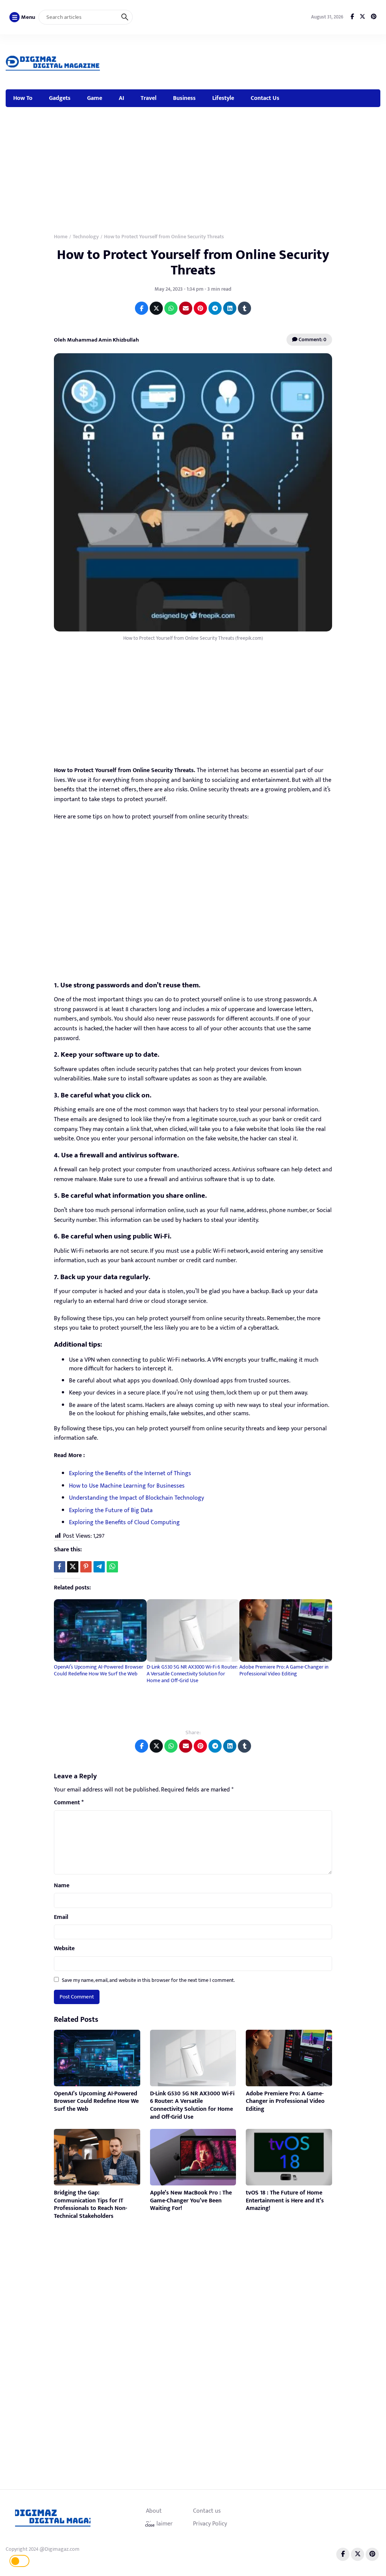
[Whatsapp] (112, 1567)
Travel (149, 98)
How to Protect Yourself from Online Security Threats (193, 263)
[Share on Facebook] (142, 308)
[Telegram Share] (99, 1567)
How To (23, 98)
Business (184, 98)
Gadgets (60, 98)
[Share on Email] (186, 308)
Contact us (207, 2511)
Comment (69, 1803)
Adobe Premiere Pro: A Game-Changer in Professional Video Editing (284, 1670)
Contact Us (265, 98)
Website (64, 1949)
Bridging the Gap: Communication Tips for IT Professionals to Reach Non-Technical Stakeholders (90, 2204)
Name (62, 1886)
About (154, 2511)
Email (61, 1917)
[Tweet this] (73, 1567)
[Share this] (60, 1567)
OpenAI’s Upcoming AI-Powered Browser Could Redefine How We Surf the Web (99, 1670)
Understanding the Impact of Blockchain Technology (136, 1498)
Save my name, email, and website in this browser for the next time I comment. (148, 1980)
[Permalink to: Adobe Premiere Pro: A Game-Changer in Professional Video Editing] (286, 1630)
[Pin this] (86, 1567)
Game (95, 98)
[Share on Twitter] (156, 308)
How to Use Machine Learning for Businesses (127, 1486)
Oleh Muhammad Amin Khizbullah (96, 340)
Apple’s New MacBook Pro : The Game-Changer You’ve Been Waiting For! (191, 2201)
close (150, 2525)
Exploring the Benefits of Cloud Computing (124, 1522)
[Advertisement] (245, 61)
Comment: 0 (312, 339)
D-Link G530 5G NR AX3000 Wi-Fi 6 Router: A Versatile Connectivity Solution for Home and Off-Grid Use (192, 1674)
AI (121, 98)
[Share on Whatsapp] (171, 308)
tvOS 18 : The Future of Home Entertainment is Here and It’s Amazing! (285, 2201)
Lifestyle (223, 98)
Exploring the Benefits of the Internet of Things (130, 1473)
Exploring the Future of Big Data (111, 1510)
